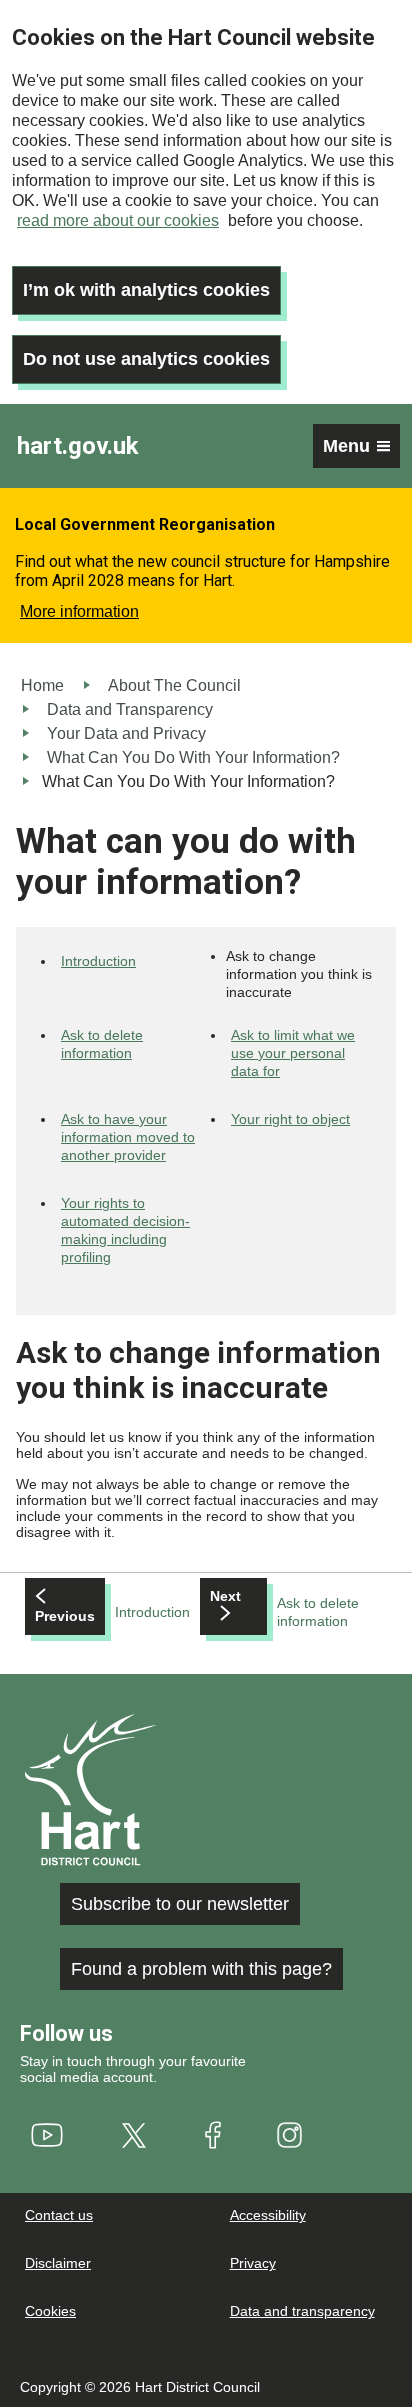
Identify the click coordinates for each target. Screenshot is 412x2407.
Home (42, 685)
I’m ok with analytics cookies (146, 290)
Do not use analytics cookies (146, 359)
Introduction (98, 961)
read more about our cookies (118, 220)
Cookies (50, 2311)
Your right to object (290, 1119)
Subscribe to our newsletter (180, 1904)
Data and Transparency (130, 709)
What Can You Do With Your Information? (193, 757)
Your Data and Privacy (126, 733)
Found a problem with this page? (201, 1969)
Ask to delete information (102, 1044)
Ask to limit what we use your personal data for (293, 1053)
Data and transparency (302, 2311)
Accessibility (268, 2215)
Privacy (253, 2263)
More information (79, 611)
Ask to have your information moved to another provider (128, 1137)
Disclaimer (58, 2263)
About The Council (174, 685)
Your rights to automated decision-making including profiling (125, 1230)
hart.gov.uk (78, 446)
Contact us (59, 2215)
